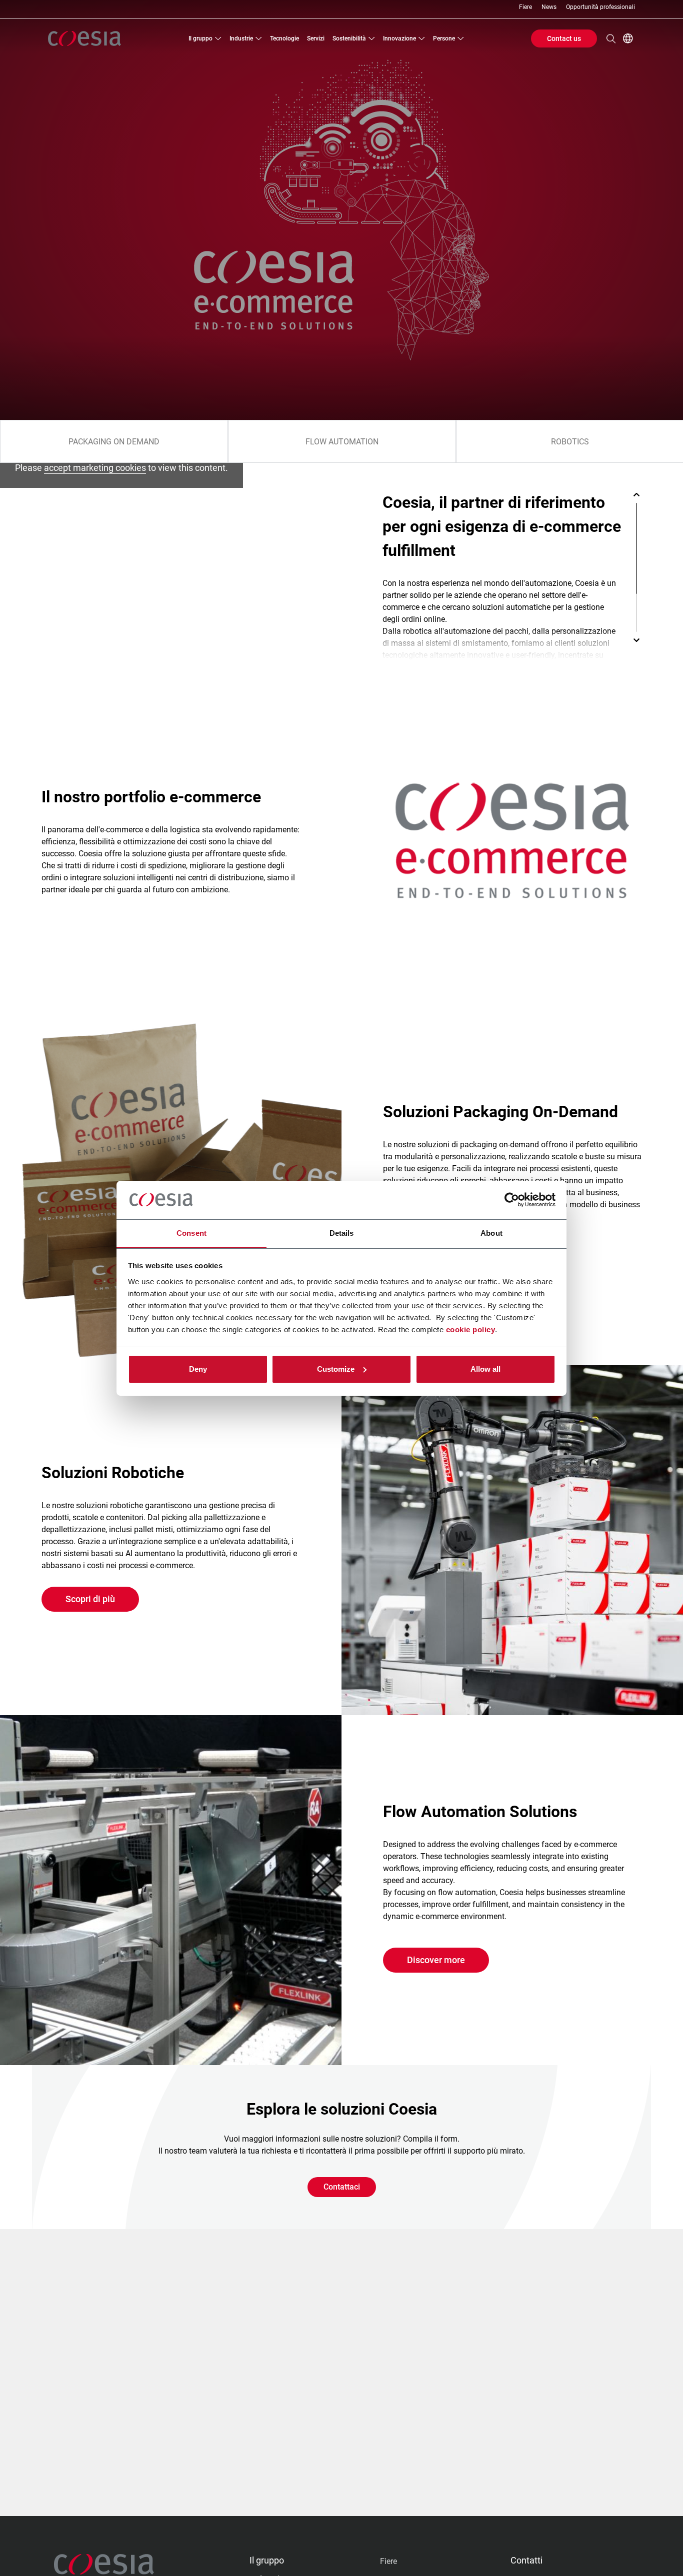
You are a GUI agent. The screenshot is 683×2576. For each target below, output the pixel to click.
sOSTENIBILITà (349, 38)
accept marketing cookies (95, 468)
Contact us (564, 38)
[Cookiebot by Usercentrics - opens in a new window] (512, 1200)
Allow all (485, 1369)
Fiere (525, 7)
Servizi (316, 38)
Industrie (241, 38)
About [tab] (491, 1233)
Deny (198, 1369)
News (549, 7)
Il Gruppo (200, 38)
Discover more (436, 1960)
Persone (444, 38)
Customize (336, 1369)
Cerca (611, 38)
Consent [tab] (191, 1233)
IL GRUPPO (267, 2560)
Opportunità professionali (600, 7)
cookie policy (471, 1329)
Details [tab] (342, 1233)
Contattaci (342, 2187)
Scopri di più (90, 1599)
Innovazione (399, 38)
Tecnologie (284, 38)
